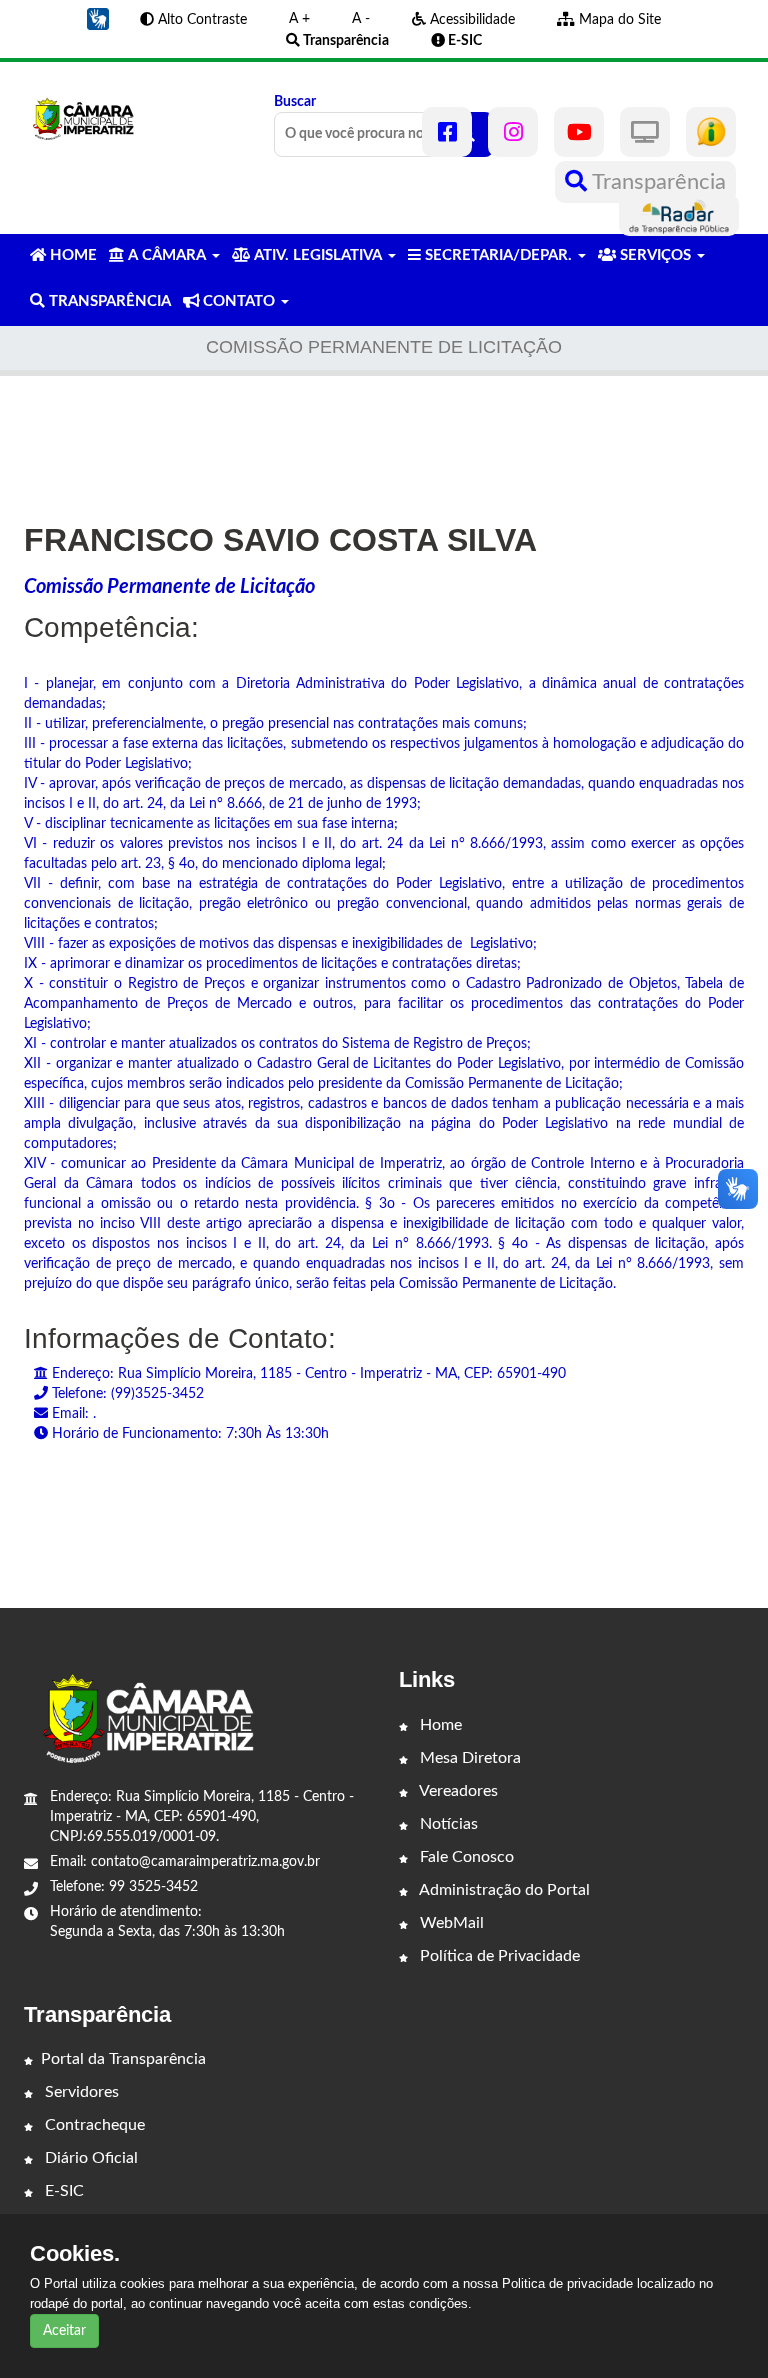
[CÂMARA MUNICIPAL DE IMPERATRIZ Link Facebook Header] (447, 132)
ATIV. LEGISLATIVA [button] (318, 255)
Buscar (295, 102)
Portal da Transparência (123, 2059)
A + (299, 19)
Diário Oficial (89, 2158)
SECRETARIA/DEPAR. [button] (498, 255)
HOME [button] (71, 255)
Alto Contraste (200, 20)
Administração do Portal (503, 1890)
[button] (98, 19)
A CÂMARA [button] (167, 255)
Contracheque (93, 2125)
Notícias (447, 1824)
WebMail (450, 1923)
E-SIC (62, 2191)
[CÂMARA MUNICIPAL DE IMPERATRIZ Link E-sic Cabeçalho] (711, 132)
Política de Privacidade (498, 1956)
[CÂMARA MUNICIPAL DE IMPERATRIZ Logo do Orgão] (90, 118)
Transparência (656, 182)
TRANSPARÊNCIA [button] (108, 301)
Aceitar (64, 2331)
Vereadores (457, 1791)
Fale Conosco (465, 1857)
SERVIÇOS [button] (655, 255)
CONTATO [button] (239, 301)
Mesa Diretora (468, 1758)
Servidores (80, 2092)
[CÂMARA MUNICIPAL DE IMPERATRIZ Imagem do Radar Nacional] (679, 215)
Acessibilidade (470, 20)
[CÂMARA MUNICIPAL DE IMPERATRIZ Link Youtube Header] (579, 132)
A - (361, 19)
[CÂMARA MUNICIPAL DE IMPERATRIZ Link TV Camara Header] (645, 132)
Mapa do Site (618, 20)
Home (439, 1725)
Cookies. (75, 2254)
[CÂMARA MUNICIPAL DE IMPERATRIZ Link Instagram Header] (513, 132)
